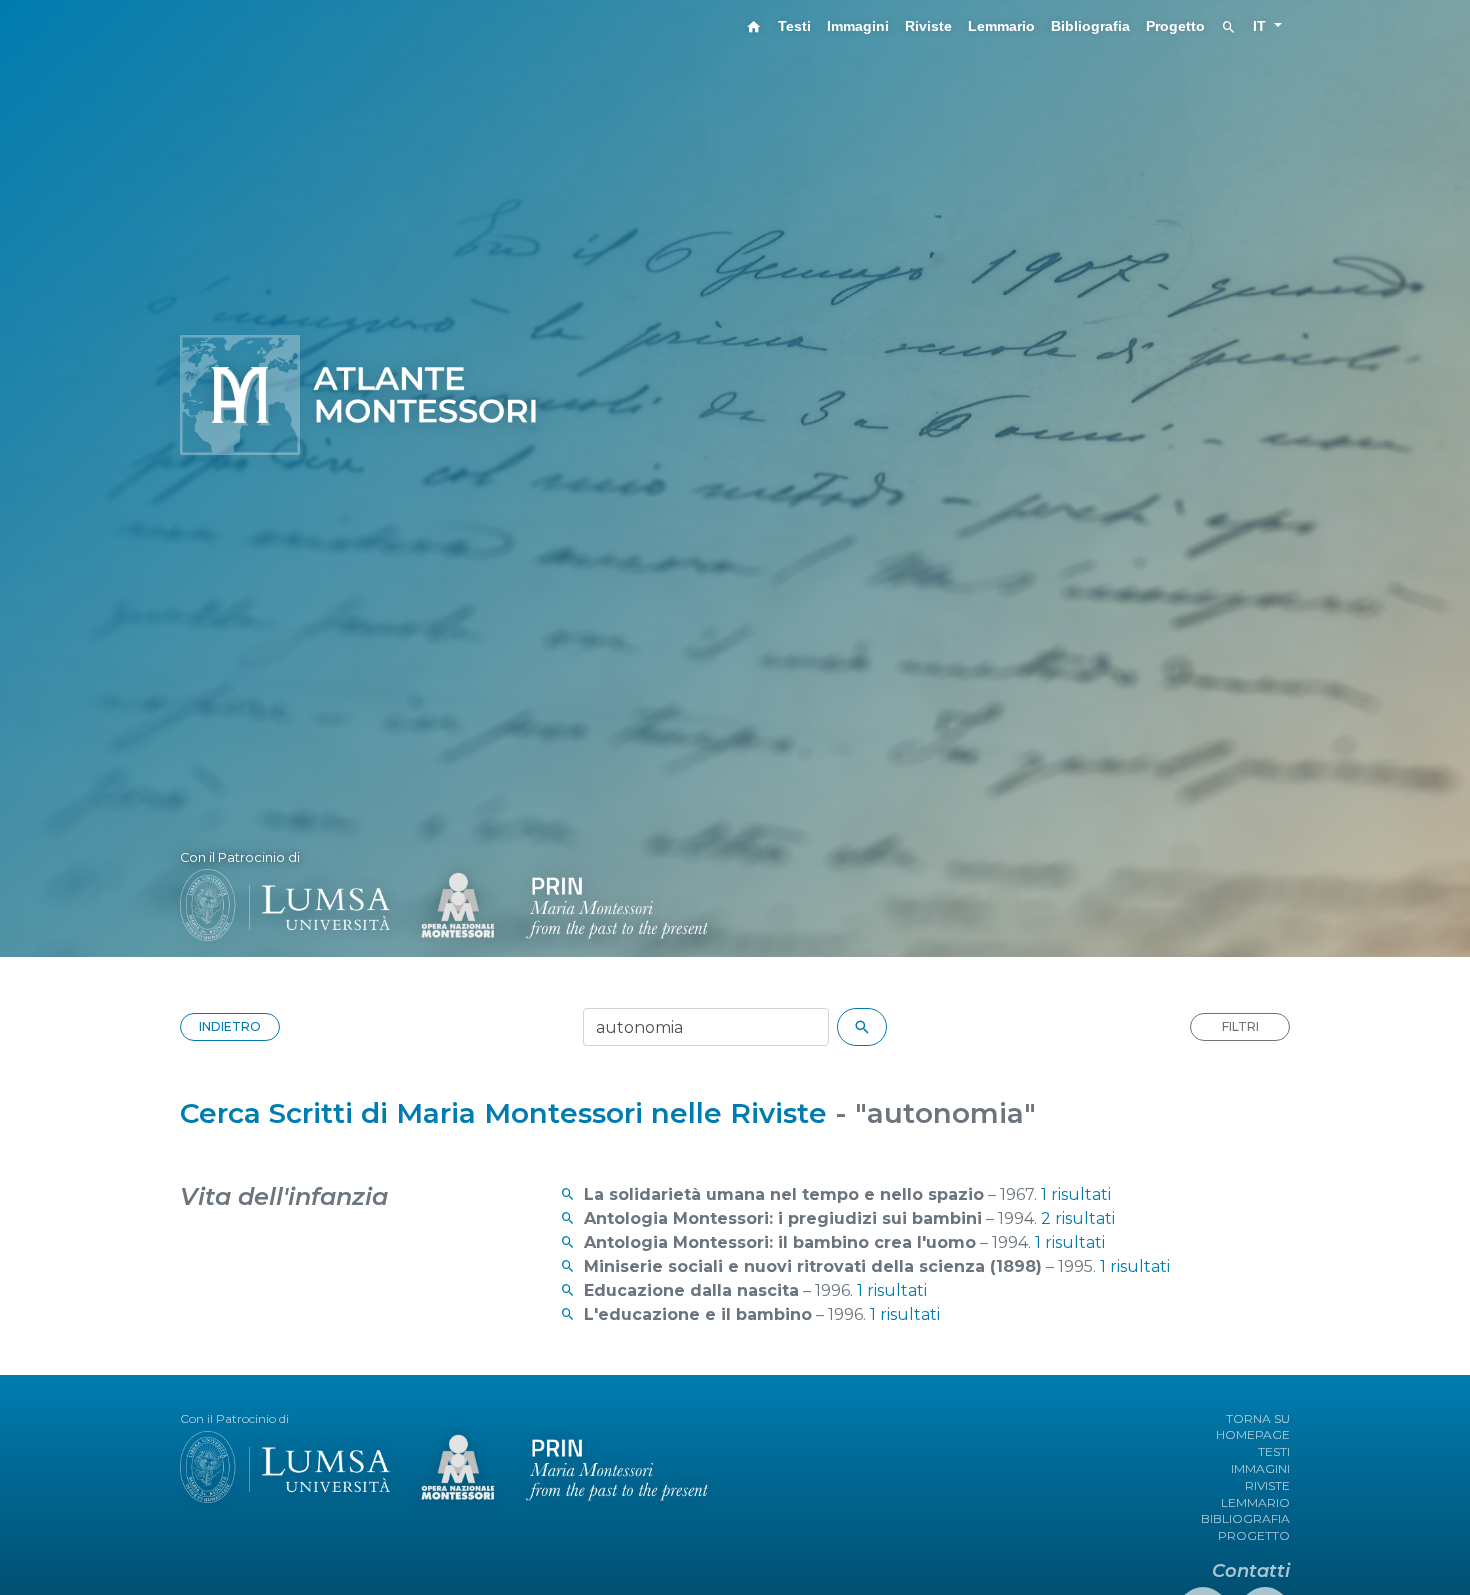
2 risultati (1078, 1218)
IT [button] (1261, 26)
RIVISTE (1267, 1485)
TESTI (1274, 1451)
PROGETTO (1254, 1535)
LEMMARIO (1255, 1502)
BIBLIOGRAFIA (1245, 1518)
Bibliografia (1090, 26)
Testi (794, 26)
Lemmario (1001, 26)
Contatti (1251, 1571)
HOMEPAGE (1253, 1434)
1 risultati (1076, 1194)
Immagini (858, 26)
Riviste (928, 26)
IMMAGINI (1260, 1468)
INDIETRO (230, 1026)
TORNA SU (1258, 1418)
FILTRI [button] (1240, 1026)
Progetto (1175, 26)
